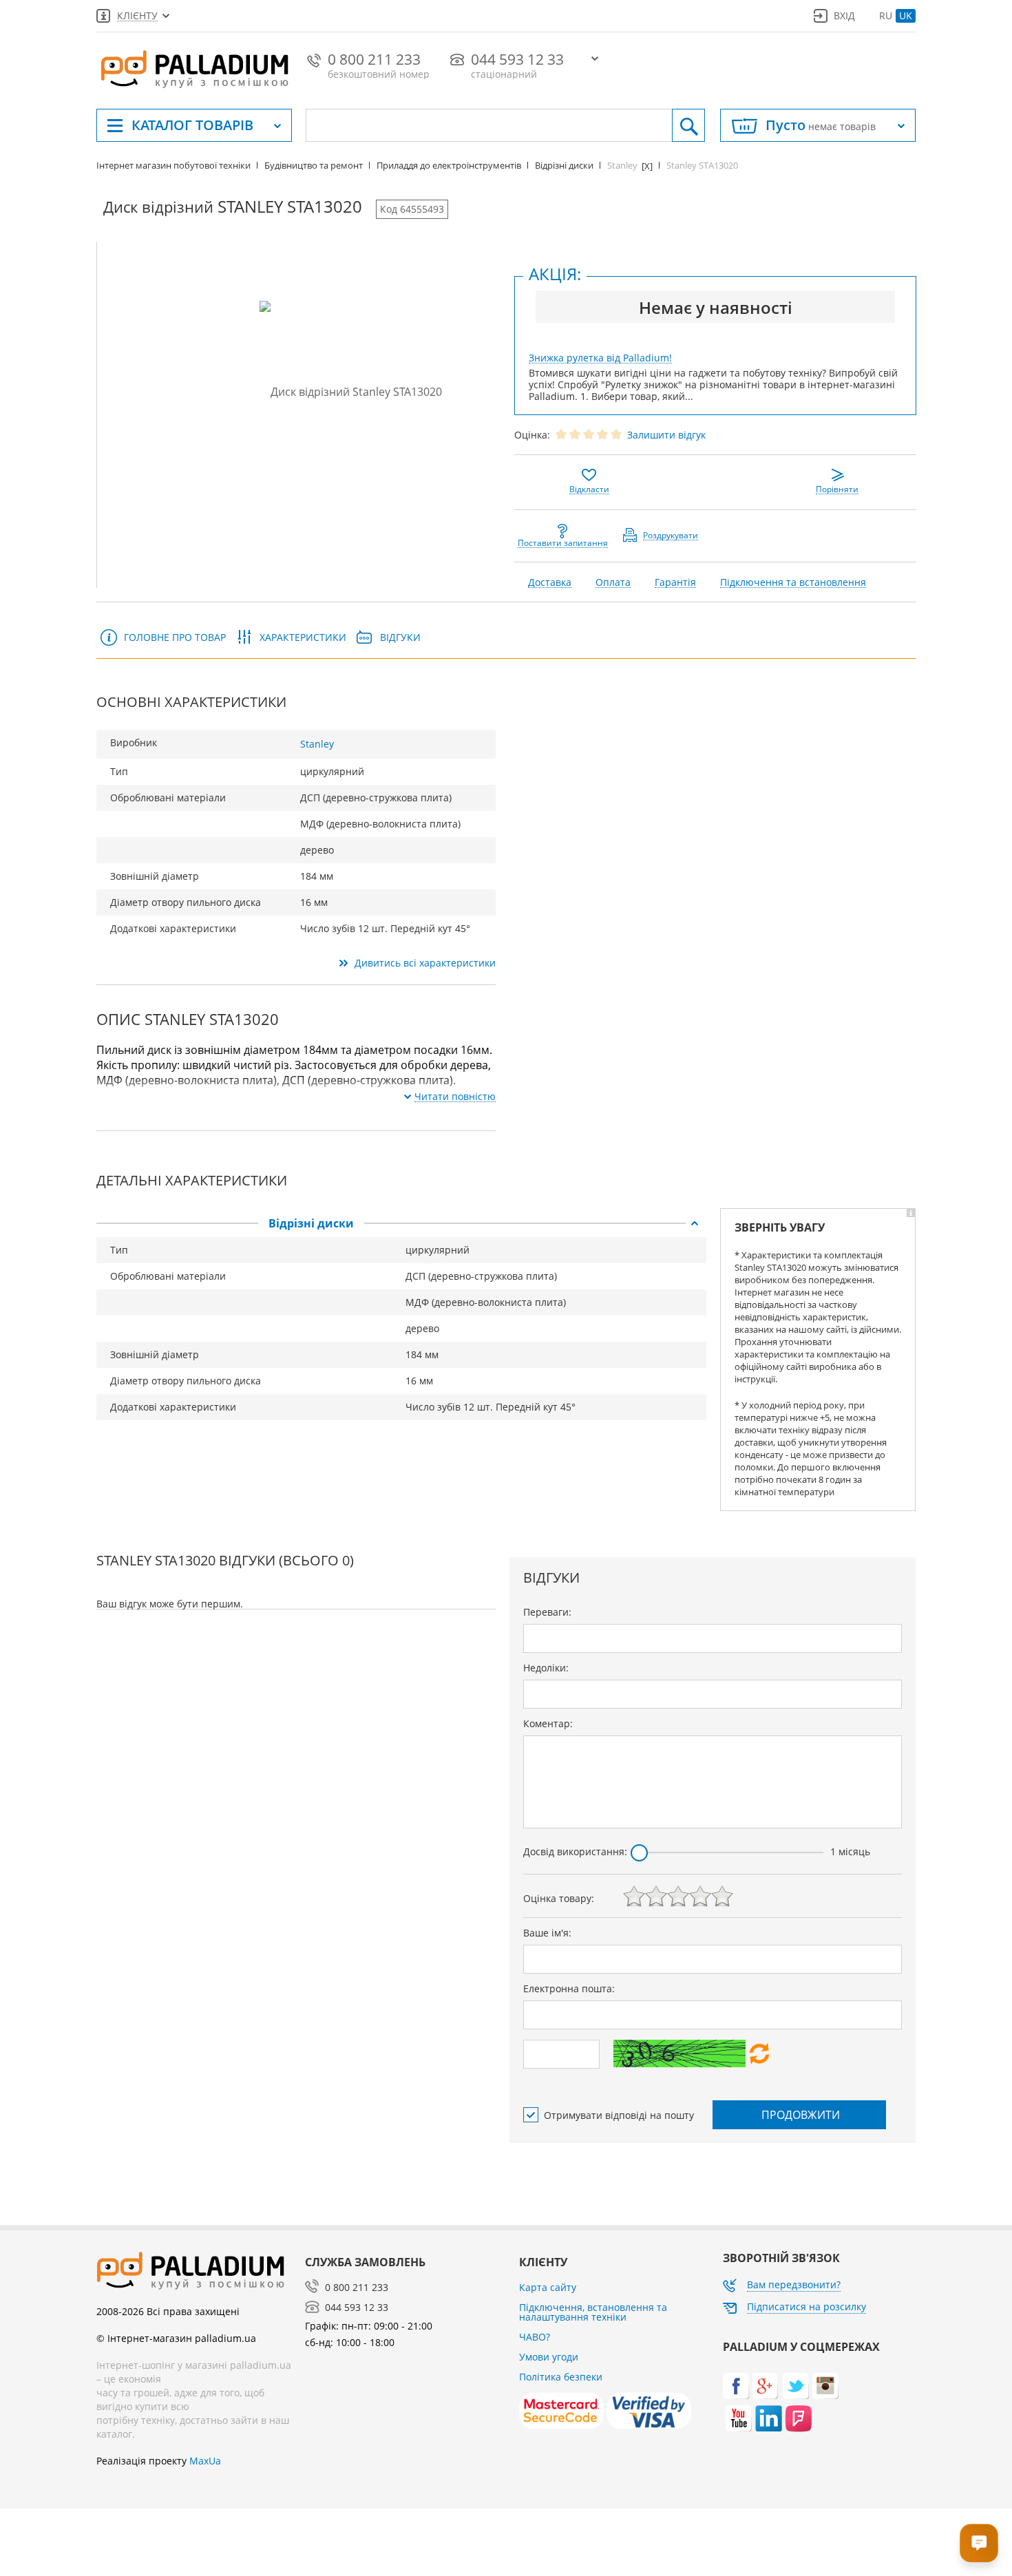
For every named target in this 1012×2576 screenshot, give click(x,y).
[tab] (401, 1223)
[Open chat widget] (979, 2543)
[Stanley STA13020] (351, 391)
